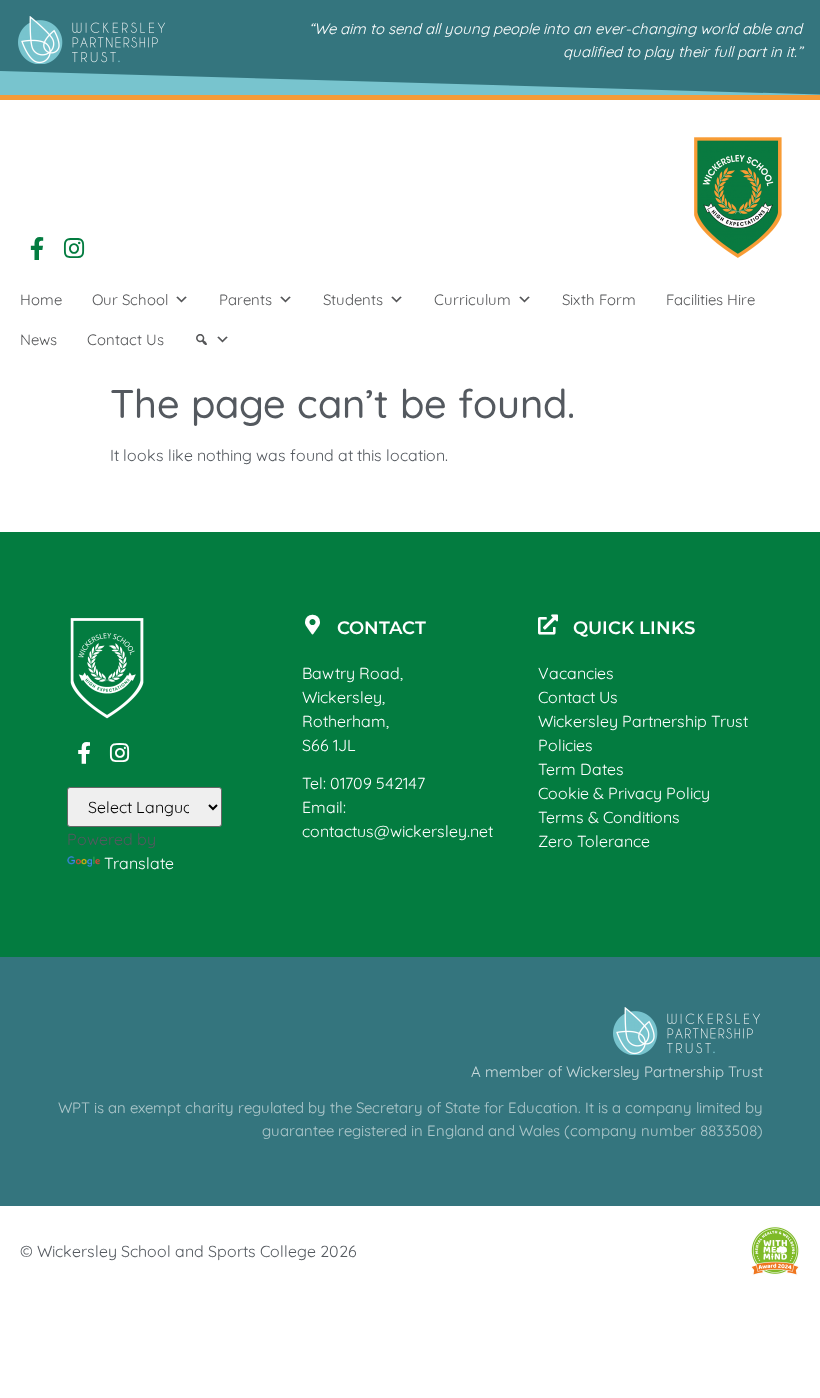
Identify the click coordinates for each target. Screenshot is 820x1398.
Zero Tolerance (594, 841)
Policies (565, 745)
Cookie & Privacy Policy (624, 793)
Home (41, 299)
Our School (130, 299)
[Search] (212, 340)
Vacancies (576, 673)
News (38, 339)
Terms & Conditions (609, 817)
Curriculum (472, 299)
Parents (245, 299)
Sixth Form (599, 299)
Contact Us (125, 339)
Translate (139, 863)
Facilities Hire (710, 299)
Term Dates (581, 769)
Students (353, 299)
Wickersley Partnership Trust (643, 721)
